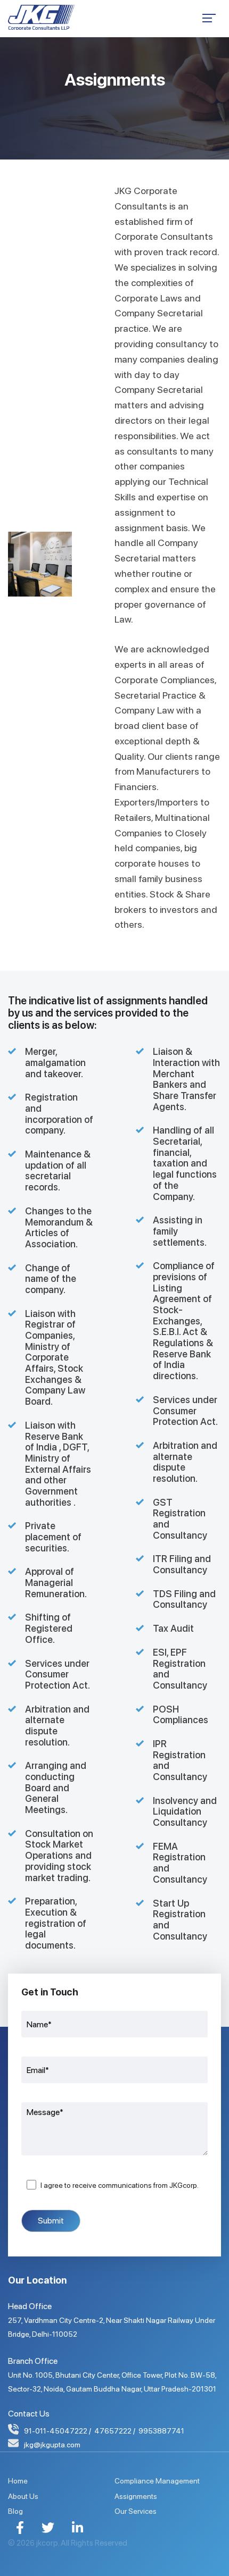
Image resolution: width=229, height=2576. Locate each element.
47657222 (113, 2431)
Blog (15, 2511)
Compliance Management (157, 2481)
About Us (23, 2496)
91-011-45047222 (56, 2431)
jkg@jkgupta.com (52, 2445)
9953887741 (161, 2431)
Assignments (136, 2496)
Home (18, 2481)
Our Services (136, 2511)
